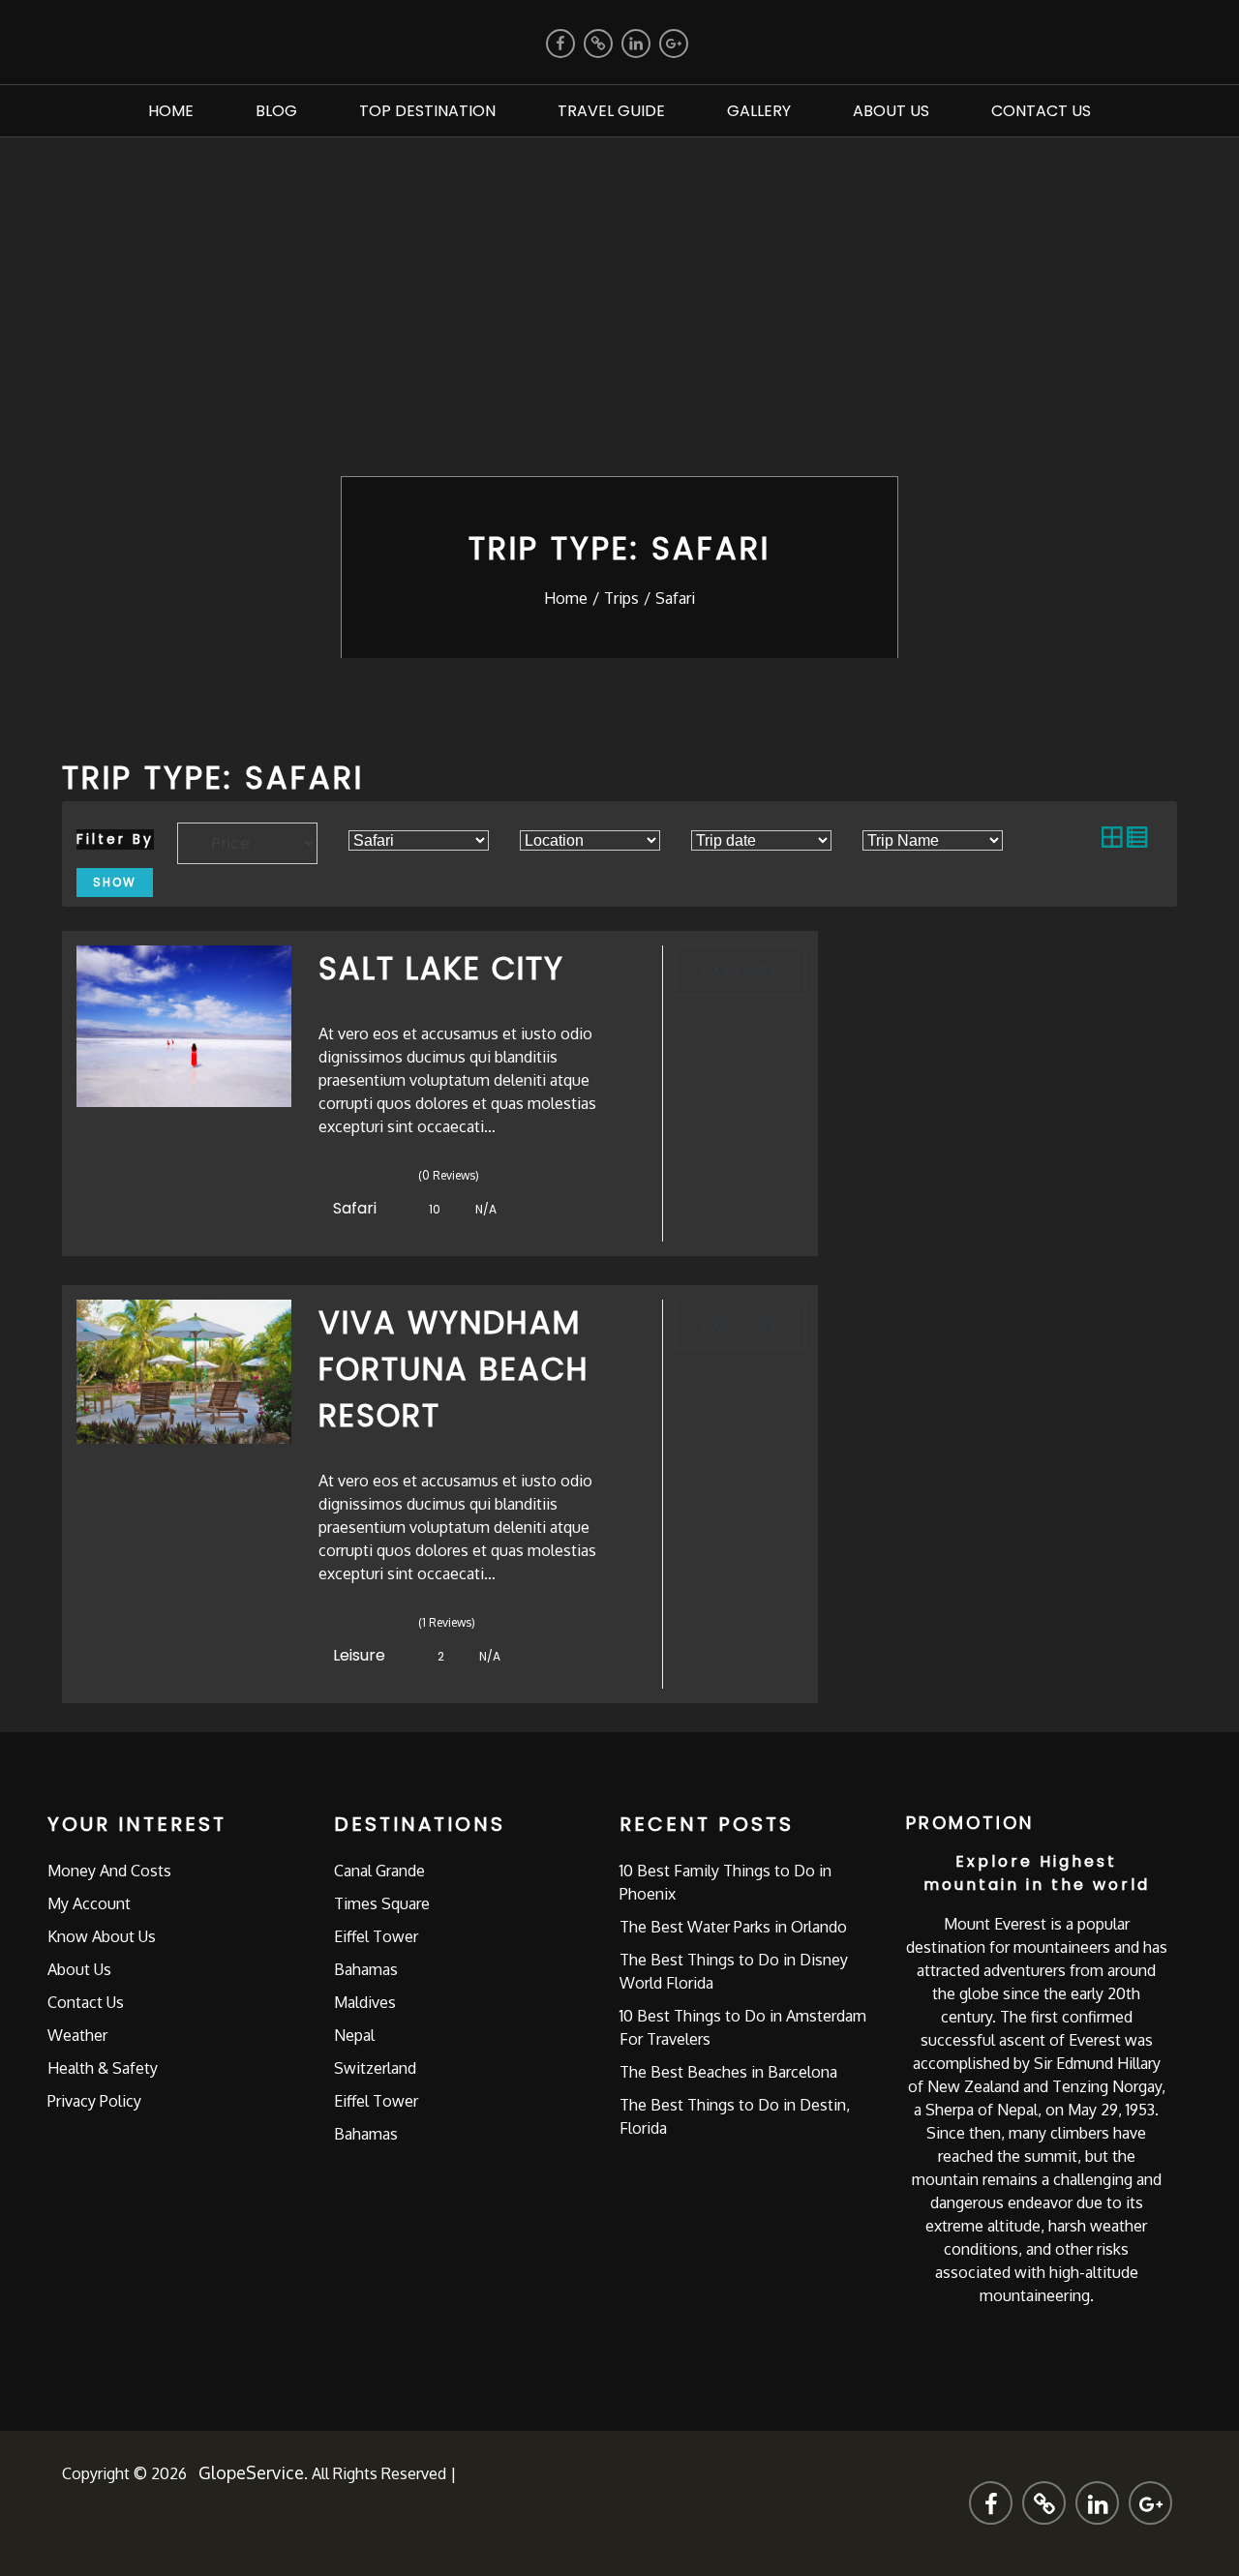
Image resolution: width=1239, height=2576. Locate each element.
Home (171, 111)
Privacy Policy (94, 2101)
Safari (357, 1208)
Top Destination (427, 111)
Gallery (759, 111)
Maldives (365, 2002)
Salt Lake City (441, 968)
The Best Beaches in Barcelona (728, 2072)
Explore (740, 970)
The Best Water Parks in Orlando (733, 1927)
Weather (77, 2035)
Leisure (361, 1655)
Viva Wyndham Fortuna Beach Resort (454, 1369)
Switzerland (375, 2068)
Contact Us (1041, 111)
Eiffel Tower (376, 1936)
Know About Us (102, 1936)
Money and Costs (109, 1871)
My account (89, 1903)
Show (115, 882)
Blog (276, 111)
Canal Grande (379, 1871)
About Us (891, 111)
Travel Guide (611, 111)
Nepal (354, 2035)
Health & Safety (103, 2068)
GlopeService (251, 2472)
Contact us (86, 2002)
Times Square (382, 1903)
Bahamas (366, 1969)
